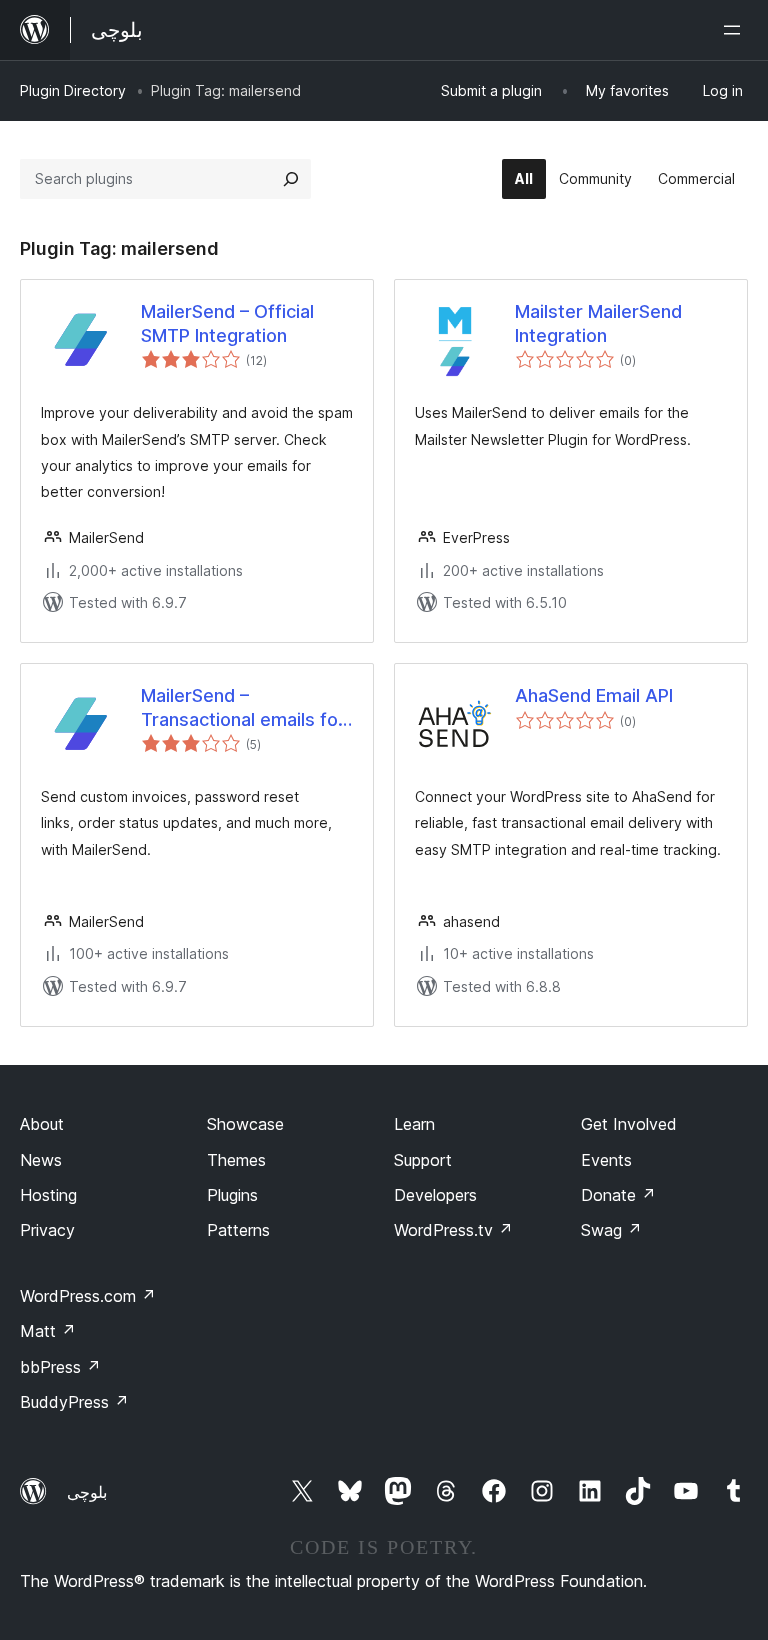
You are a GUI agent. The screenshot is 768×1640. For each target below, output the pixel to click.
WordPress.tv (453, 1230)
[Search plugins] (291, 179)
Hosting (48, 1195)
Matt (48, 1331)
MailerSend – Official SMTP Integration (227, 323)
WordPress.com (88, 1296)
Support (423, 1160)
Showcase (245, 1124)
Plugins (232, 1195)
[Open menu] (736, 30)
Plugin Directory (73, 90)
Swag (611, 1230)
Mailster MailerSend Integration (598, 323)
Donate (618, 1195)
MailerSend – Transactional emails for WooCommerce (243, 708)
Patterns (238, 1230)
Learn (414, 1124)
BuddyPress (74, 1402)
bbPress (60, 1367)
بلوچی (87, 1492)
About (42, 1124)
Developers (435, 1195)
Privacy (47, 1230)
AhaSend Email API (594, 695)
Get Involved (629, 1124)
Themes (236, 1160)
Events (606, 1160)
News (41, 1160)
